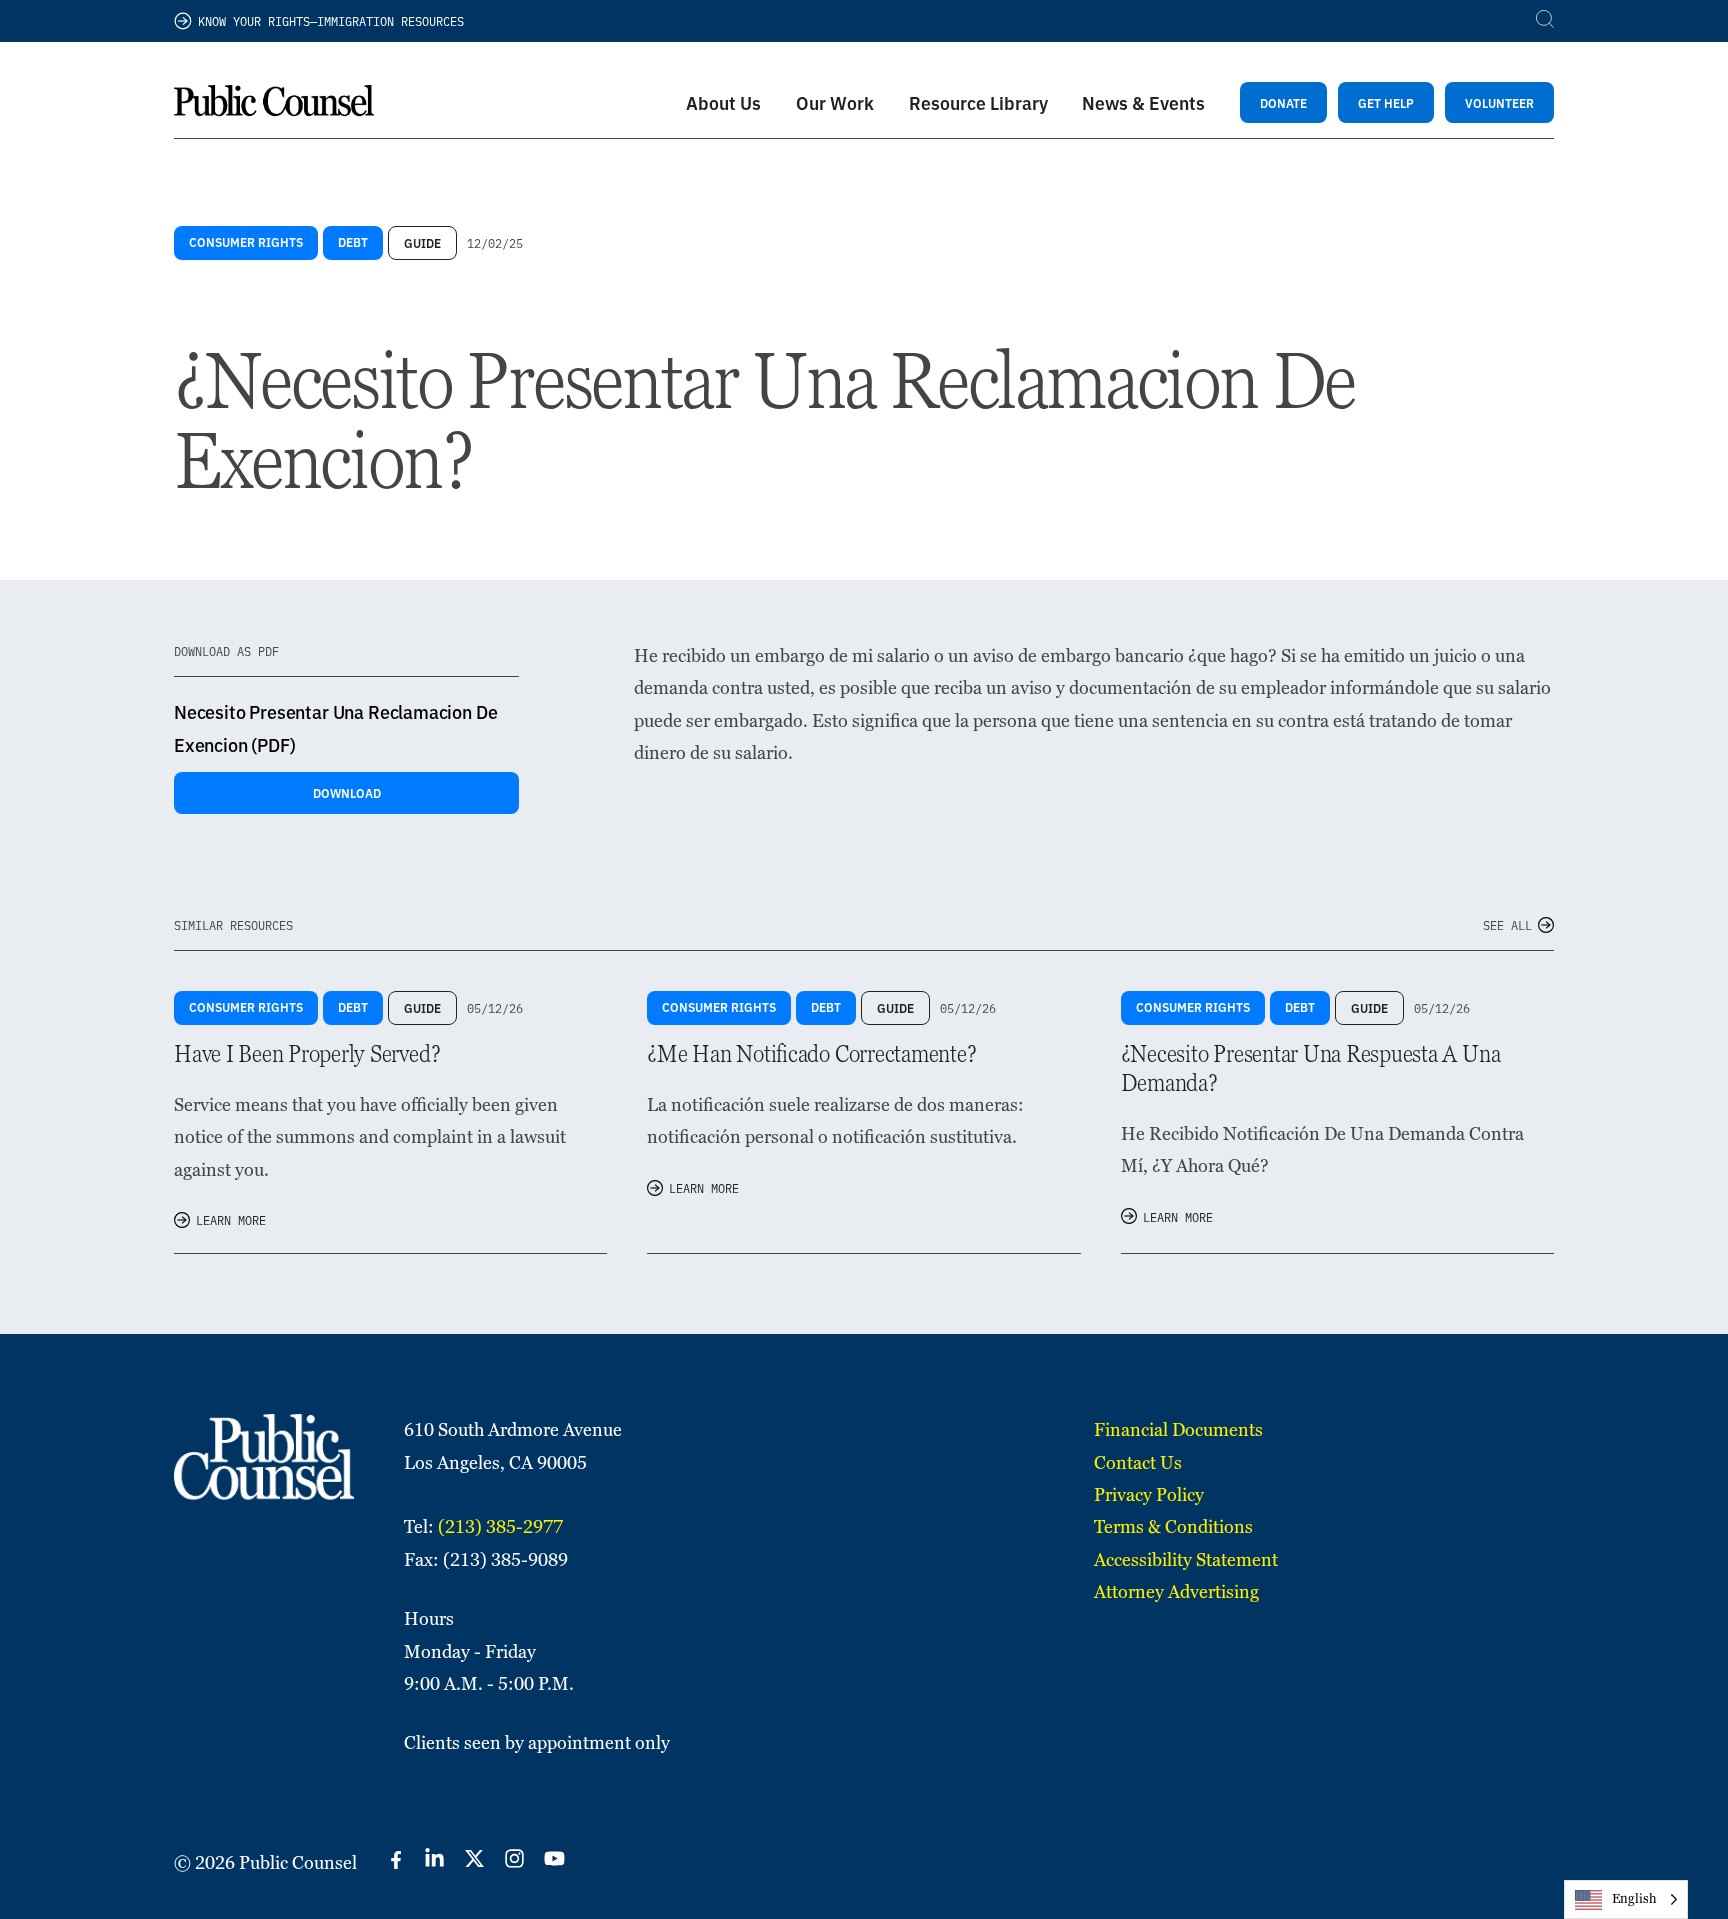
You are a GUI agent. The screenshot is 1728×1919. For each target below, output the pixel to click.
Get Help (1386, 102)
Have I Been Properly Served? (307, 1053)
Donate (1283, 102)
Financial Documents (1178, 1429)
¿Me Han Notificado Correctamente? (811, 1053)
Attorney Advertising (1176, 1591)
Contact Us (1138, 1462)
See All (1507, 924)
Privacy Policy (1149, 1494)
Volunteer (1499, 102)
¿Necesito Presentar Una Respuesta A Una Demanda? (1311, 1068)
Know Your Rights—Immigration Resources (331, 20)
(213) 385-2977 (500, 1526)
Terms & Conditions (1173, 1526)
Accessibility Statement (1186, 1559)
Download (347, 792)
